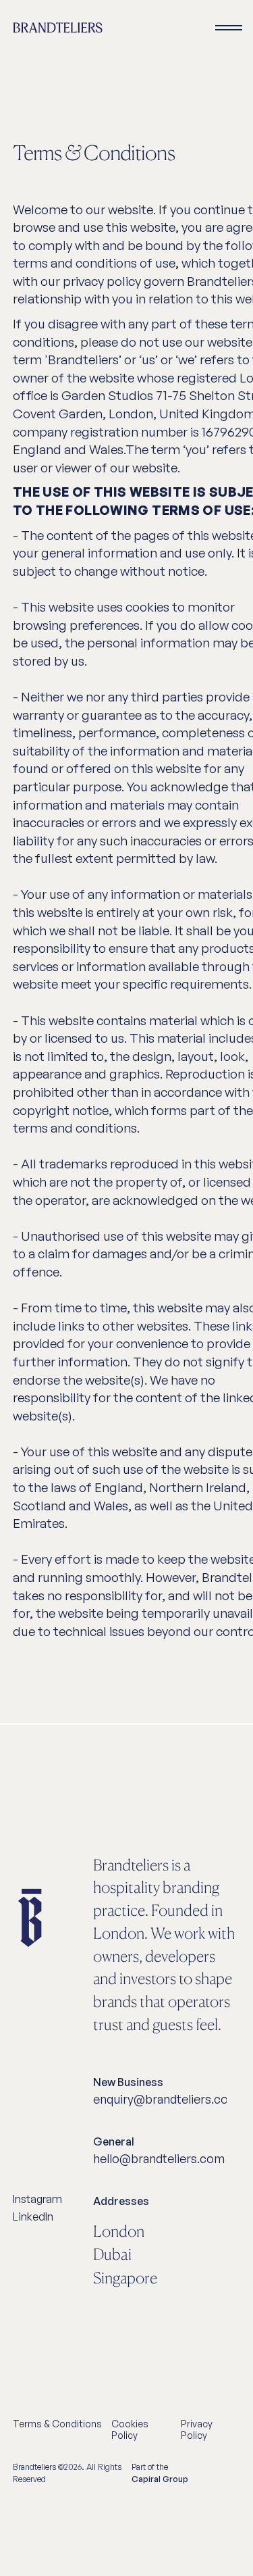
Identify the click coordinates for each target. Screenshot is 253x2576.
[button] (229, 28)
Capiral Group (160, 2479)
